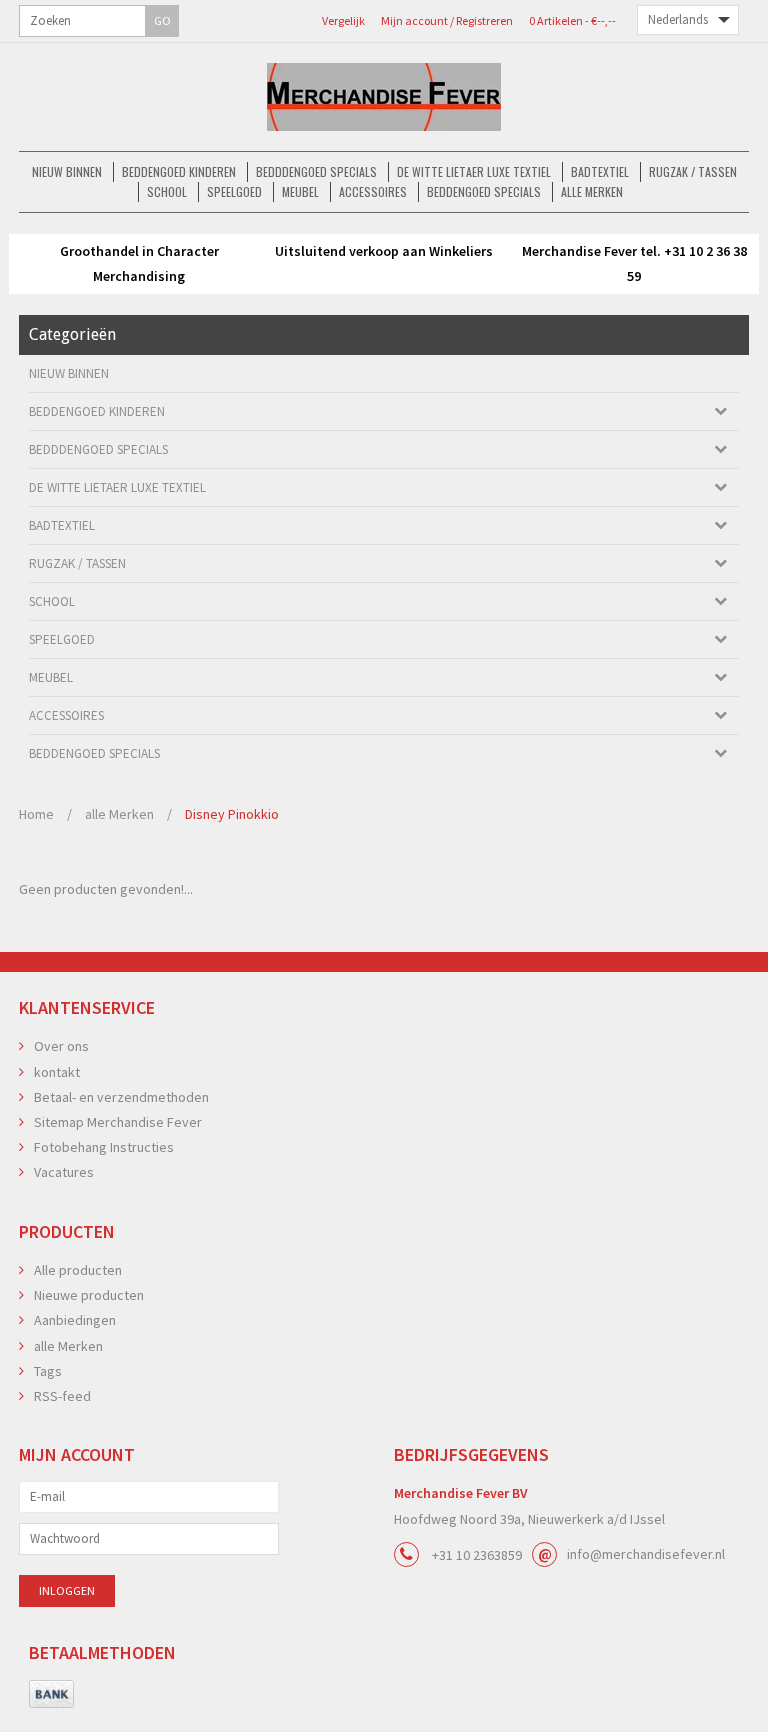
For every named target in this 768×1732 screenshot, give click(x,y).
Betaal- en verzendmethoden (121, 1097)
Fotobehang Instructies (104, 1147)
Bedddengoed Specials (316, 171)
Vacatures (64, 1172)
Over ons (61, 1046)
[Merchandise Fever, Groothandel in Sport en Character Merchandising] (384, 97)
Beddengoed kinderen (179, 171)
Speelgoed (234, 191)
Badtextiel (600, 171)
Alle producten (78, 1270)
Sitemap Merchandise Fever (118, 1122)
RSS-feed (62, 1396)
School (167, 191)
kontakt (57, 1072)
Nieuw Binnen (67, 171)
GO (162, 20)
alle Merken (592, 191)
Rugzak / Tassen (693, 171)
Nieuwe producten (89, 1295)
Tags (48, 1371)
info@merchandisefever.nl (646, 1554)
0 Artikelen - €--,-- (572, 20)
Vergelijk (343, 20)
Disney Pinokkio (232, 814)
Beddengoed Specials (484, 191)
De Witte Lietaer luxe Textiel (474, 171)
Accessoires (373, 191)
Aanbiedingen (75, 1320)
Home (36, 814)
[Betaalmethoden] (51, 1695)
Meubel (300, 191)
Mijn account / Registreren (447, 20)
